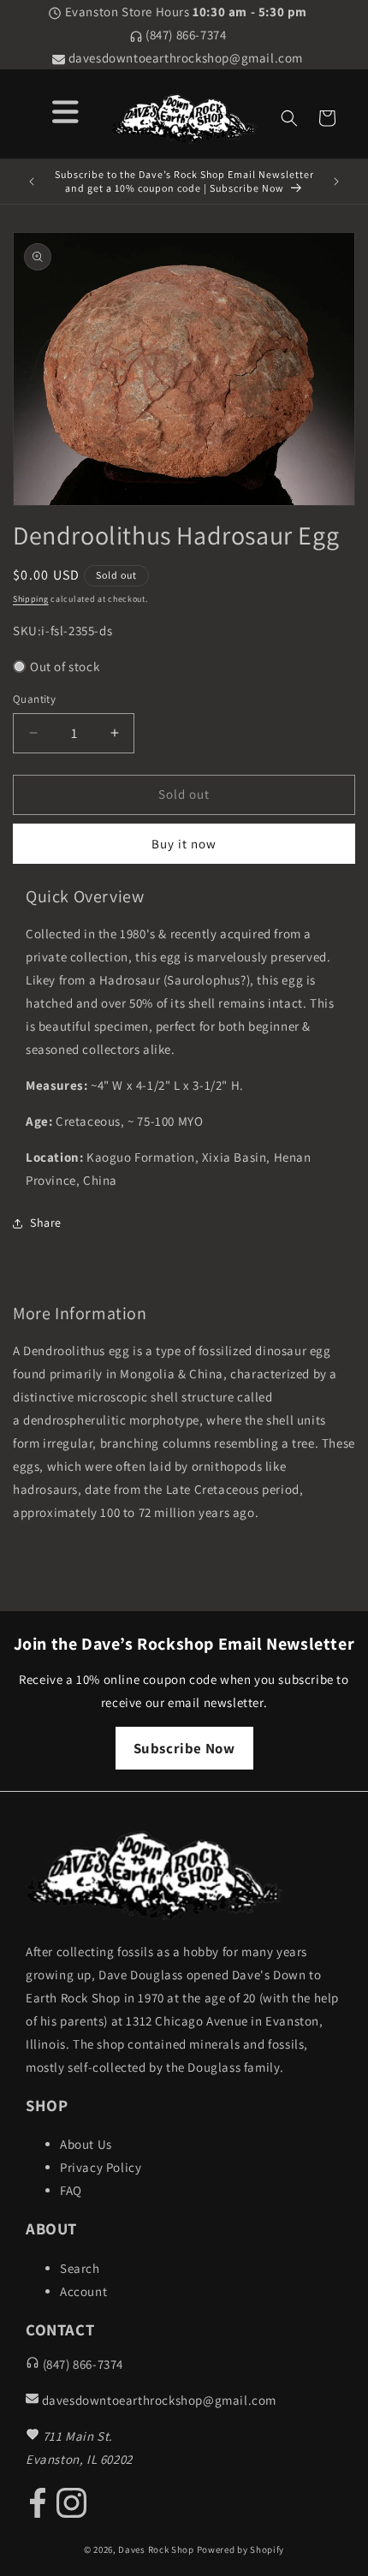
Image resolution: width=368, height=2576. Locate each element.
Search (80, 2268)
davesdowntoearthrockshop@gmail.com (184, 58)
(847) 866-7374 (185, 35)
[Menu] (65, 109)
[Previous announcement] (32, 181)
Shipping (31, 599)
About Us (86, 2144)
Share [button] (46, 1223)
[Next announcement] (336, 181)
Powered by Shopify (241, 2549)
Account (83, 2291)
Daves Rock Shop (156, 2549)
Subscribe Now (184, 1748)
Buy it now (184, 844)
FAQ (71, 2190)
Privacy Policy (101, 2167)
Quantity (34, 699)
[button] (289, 118)
